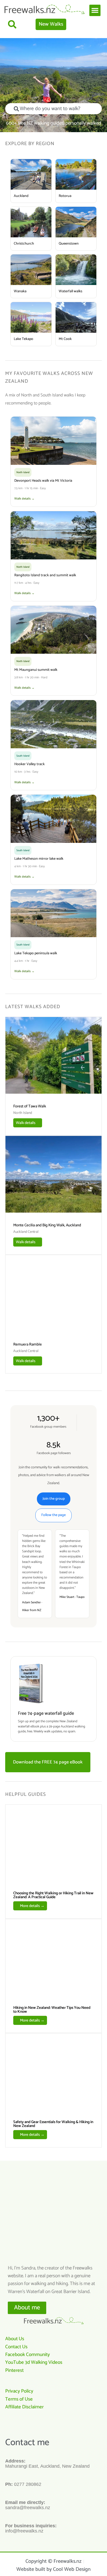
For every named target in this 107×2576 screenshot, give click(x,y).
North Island (23, 1113)
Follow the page (53, 1515)
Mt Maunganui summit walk (36, 670)
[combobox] (53, 109)
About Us (15, 2339)
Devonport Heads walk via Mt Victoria (43, 481)
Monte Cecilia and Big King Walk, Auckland (47, 1225)
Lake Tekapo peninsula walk (36, 953)
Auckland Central (26, 1232)
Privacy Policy (19, 2391)
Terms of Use (19, 2399)
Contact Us (16, 2347)
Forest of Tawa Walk (30, 1106)
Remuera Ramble (28, 1344)
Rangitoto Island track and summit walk (45, 575)
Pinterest (14, 2370)
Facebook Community (28, 2355)
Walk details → (24, 499)
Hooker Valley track (29, 764)
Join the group (54, 1499)
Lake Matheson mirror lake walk (39, 859)
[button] (95, 10)
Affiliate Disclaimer (24, 2407)
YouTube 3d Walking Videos (34, 2362)
